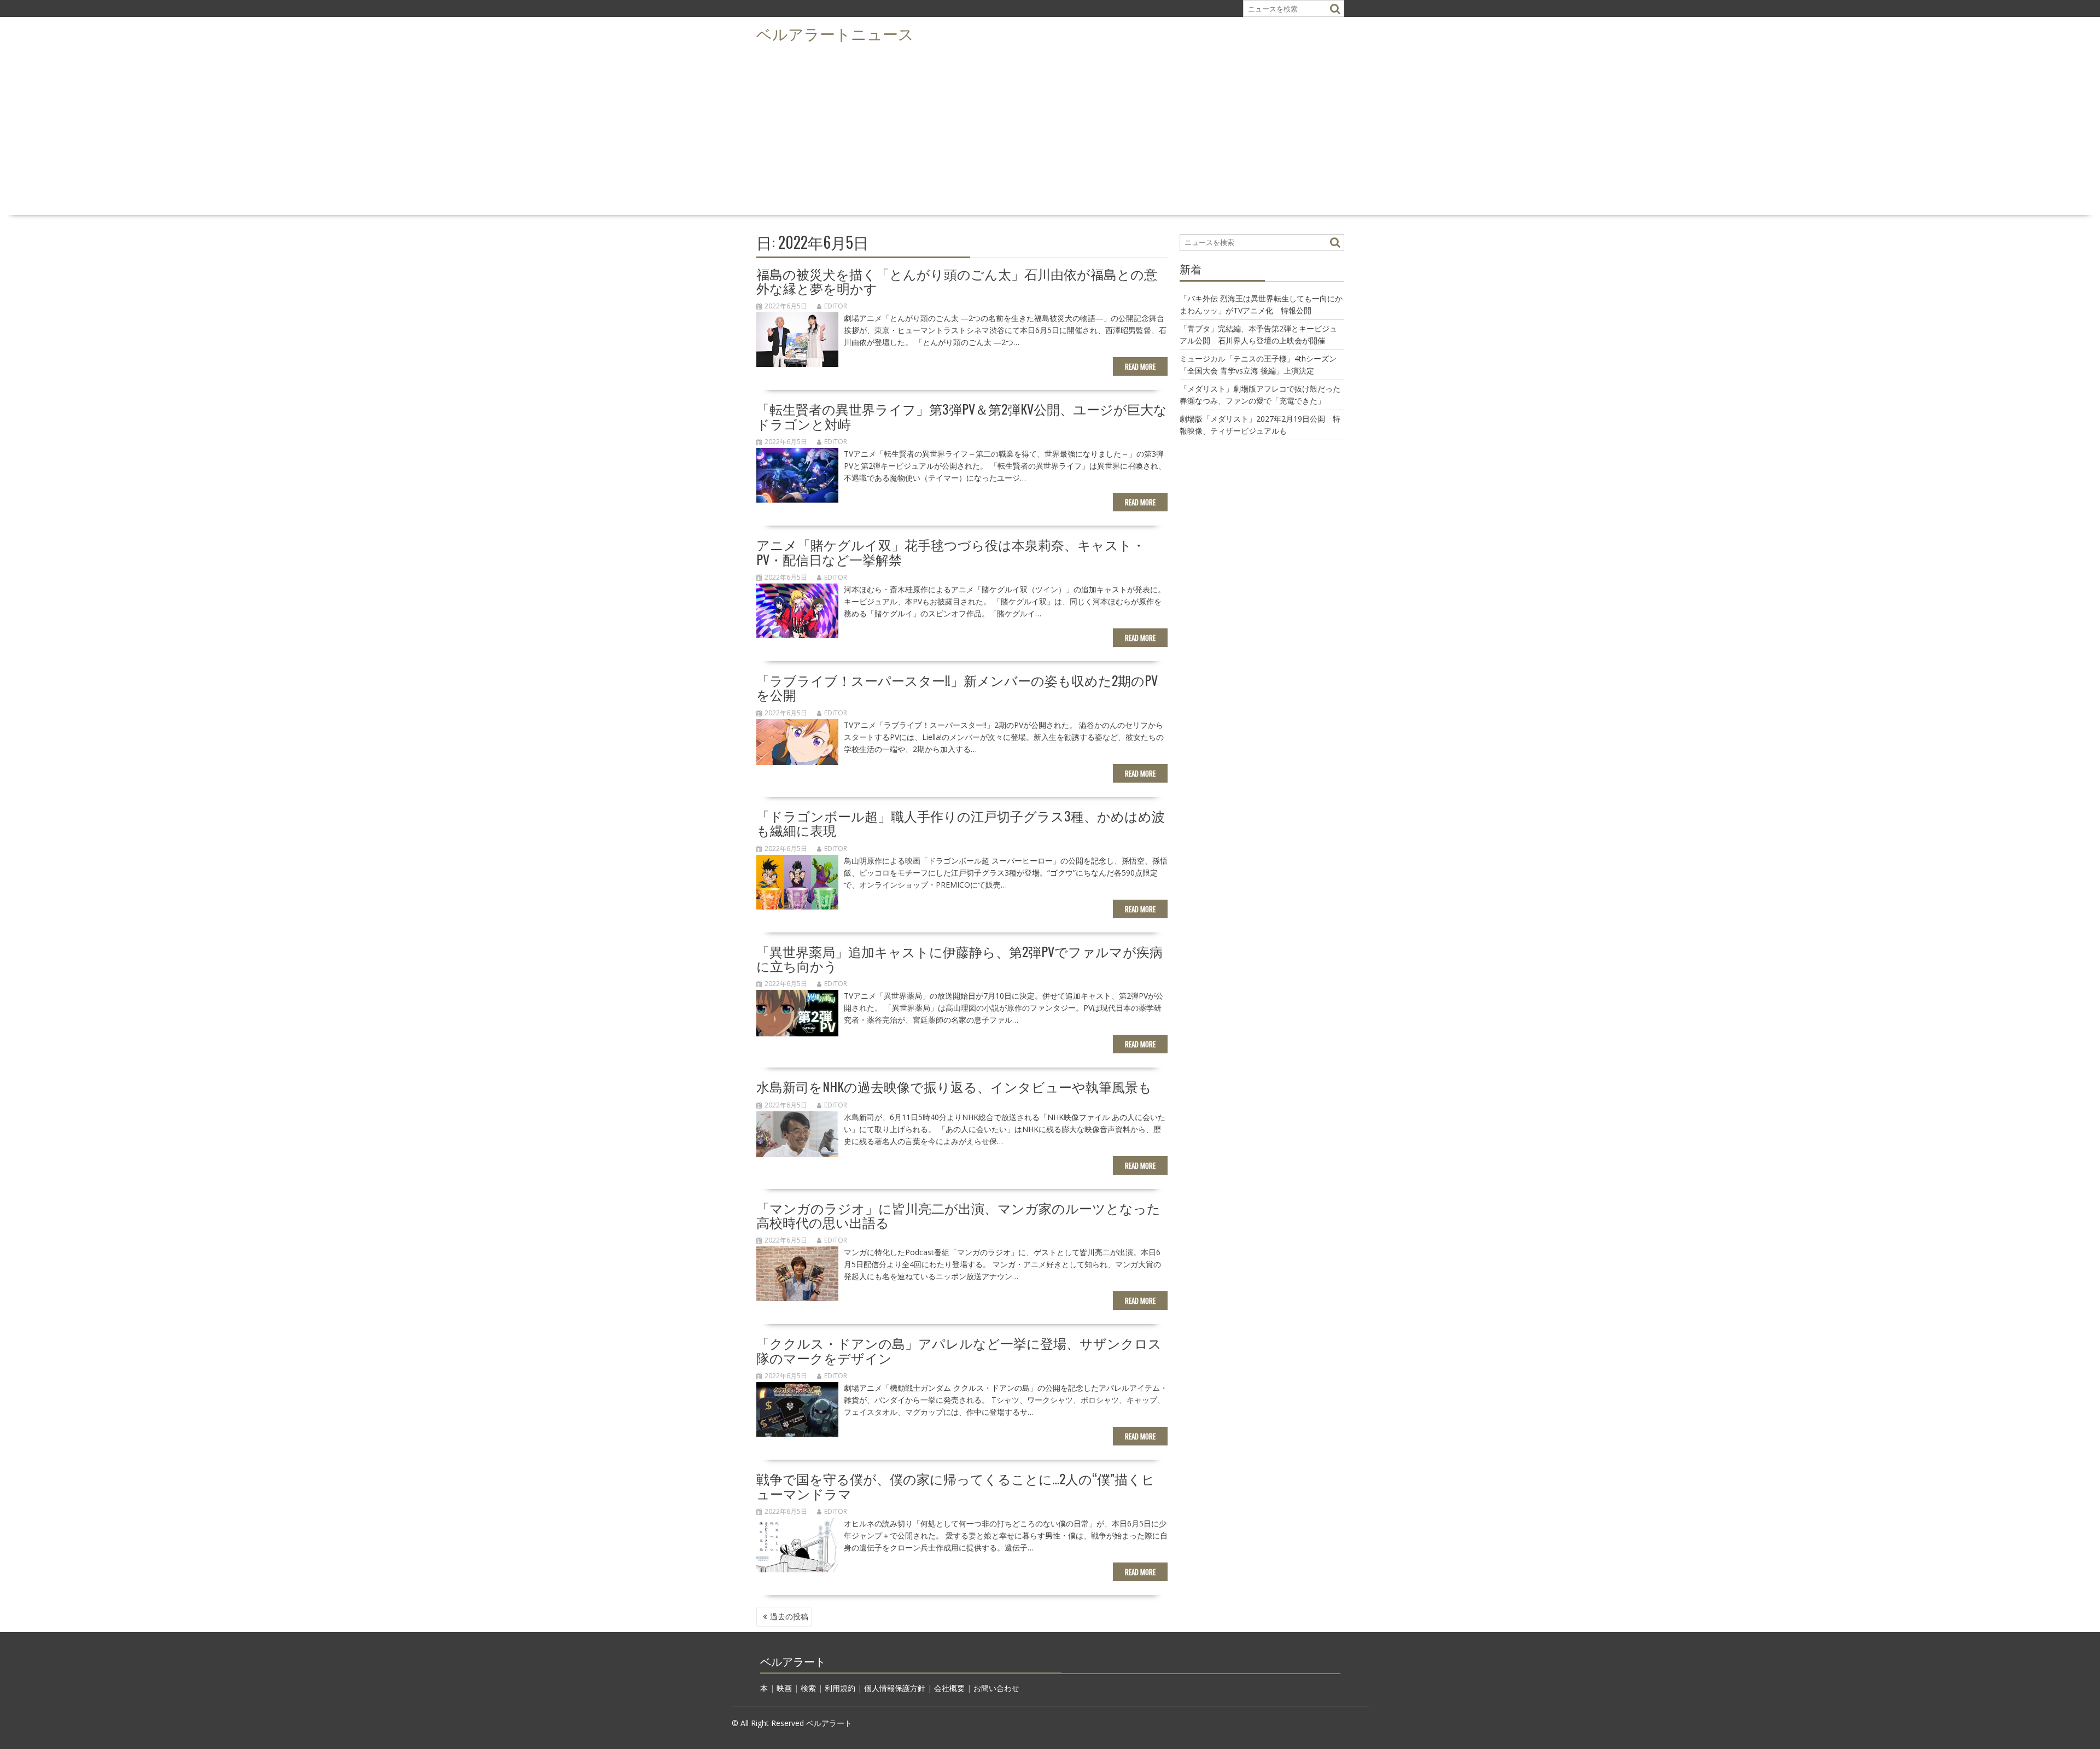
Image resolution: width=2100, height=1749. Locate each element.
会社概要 (949, 1688)
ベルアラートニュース (835, 33)
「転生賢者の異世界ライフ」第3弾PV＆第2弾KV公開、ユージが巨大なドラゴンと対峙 (962, 416)
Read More (1140, 366)
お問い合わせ (996, 1688)
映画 (784, 1688)
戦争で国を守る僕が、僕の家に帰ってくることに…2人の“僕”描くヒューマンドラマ (956, 1485)
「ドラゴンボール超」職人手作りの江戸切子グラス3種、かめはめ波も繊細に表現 (961, 823)
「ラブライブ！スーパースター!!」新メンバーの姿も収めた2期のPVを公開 (957, 687)
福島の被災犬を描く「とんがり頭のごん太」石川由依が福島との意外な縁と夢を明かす (957, 281)
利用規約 (840, 1688)
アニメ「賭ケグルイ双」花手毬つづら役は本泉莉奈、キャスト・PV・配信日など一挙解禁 (951, 551)
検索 (808, 1688)
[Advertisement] (1050, 129)
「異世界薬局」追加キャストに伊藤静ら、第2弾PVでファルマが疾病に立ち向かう (959, 958)
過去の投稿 (789, 1616)
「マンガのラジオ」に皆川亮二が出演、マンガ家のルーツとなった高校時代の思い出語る (958, 1215)
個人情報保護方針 (895, 1688)
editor (836, 306)
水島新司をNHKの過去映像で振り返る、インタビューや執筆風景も (954, 1086)
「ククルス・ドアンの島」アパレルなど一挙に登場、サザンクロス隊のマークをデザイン (959, 1350)
